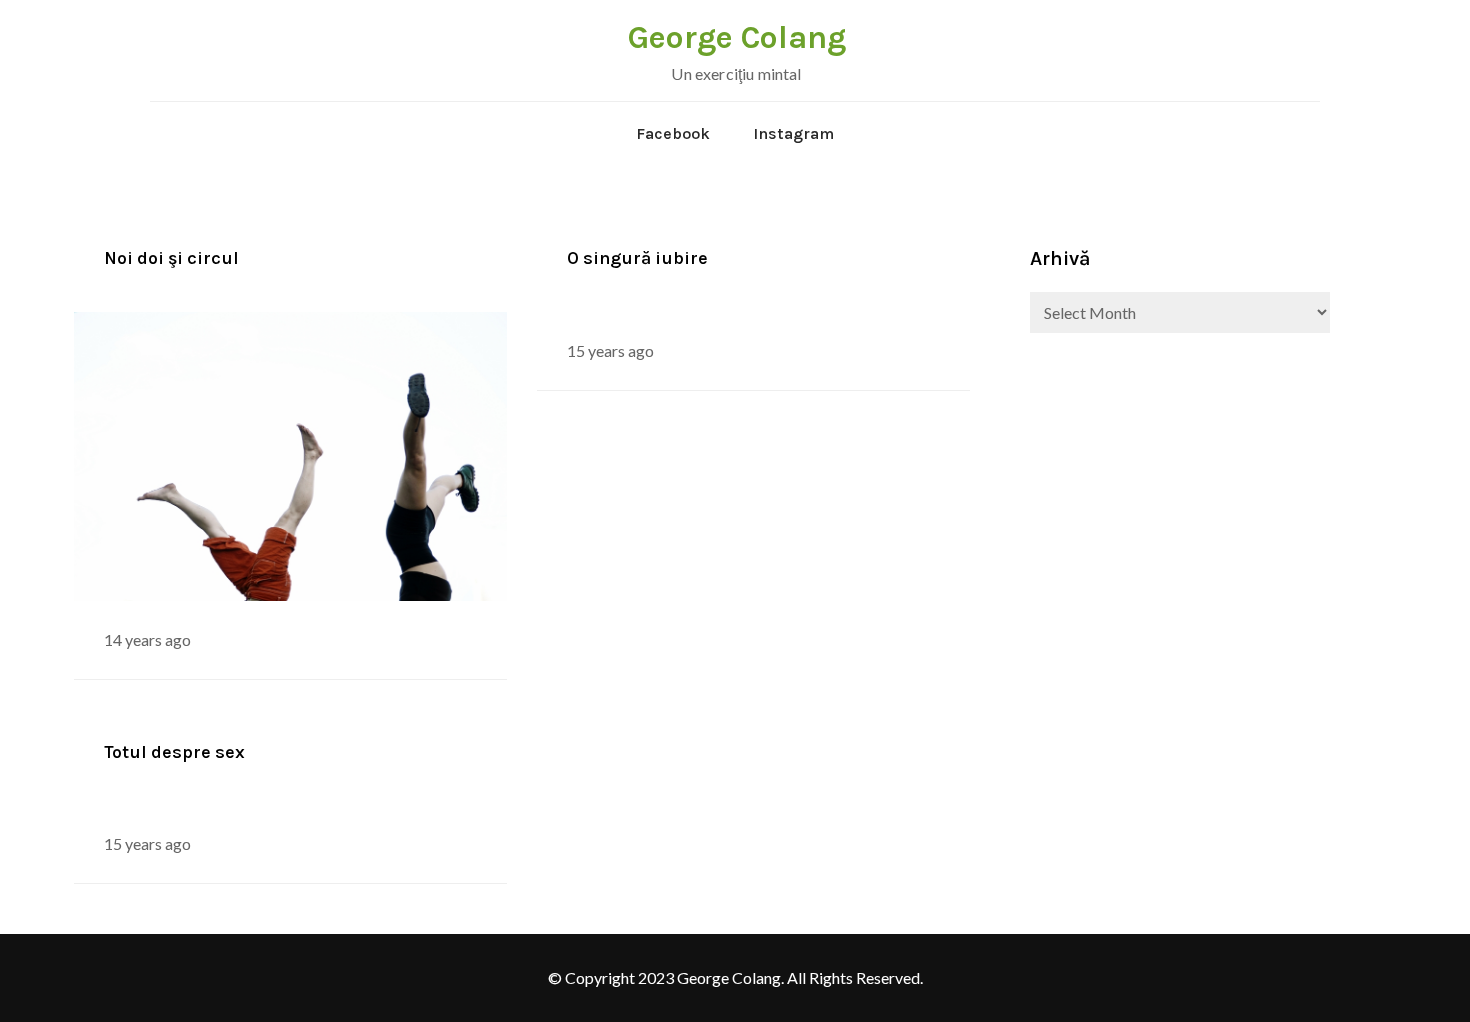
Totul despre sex (174, 752)
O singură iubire (637, 258)
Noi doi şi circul (171, 258)
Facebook (673, 133)
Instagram (793, 133)
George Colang (737, 37)
